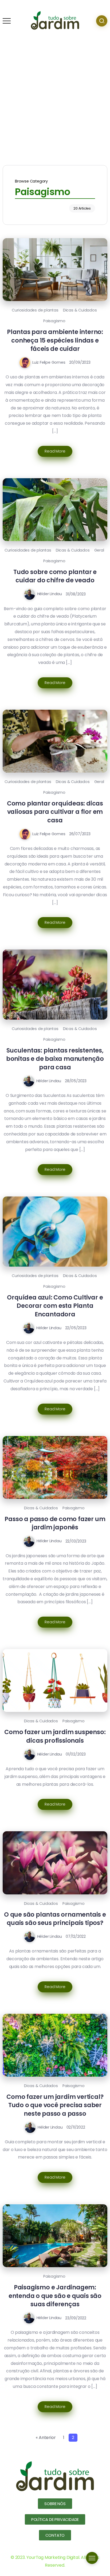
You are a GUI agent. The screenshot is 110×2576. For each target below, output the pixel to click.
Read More (55, 451)
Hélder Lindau (50, 594)
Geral (99, 550)
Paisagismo (54, 321)
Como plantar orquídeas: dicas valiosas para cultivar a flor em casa (55, 812)
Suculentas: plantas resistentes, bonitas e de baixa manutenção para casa (55, 1059)
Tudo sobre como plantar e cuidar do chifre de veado (55, 576)
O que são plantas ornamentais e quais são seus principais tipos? (55, 1919)
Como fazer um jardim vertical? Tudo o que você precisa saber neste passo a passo (55, 2105)
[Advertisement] (55, 99)
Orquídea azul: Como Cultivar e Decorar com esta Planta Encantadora (55, 1306)
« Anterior (46, 2438)
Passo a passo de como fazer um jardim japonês (55, 1523)
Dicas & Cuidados (80, 310)
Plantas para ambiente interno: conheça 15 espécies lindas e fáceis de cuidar (55, 340)
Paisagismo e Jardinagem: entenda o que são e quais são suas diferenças (55, 2296)
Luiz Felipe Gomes (49, 362)
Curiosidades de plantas (35, 310)
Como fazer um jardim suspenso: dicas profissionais (55, 1736)
